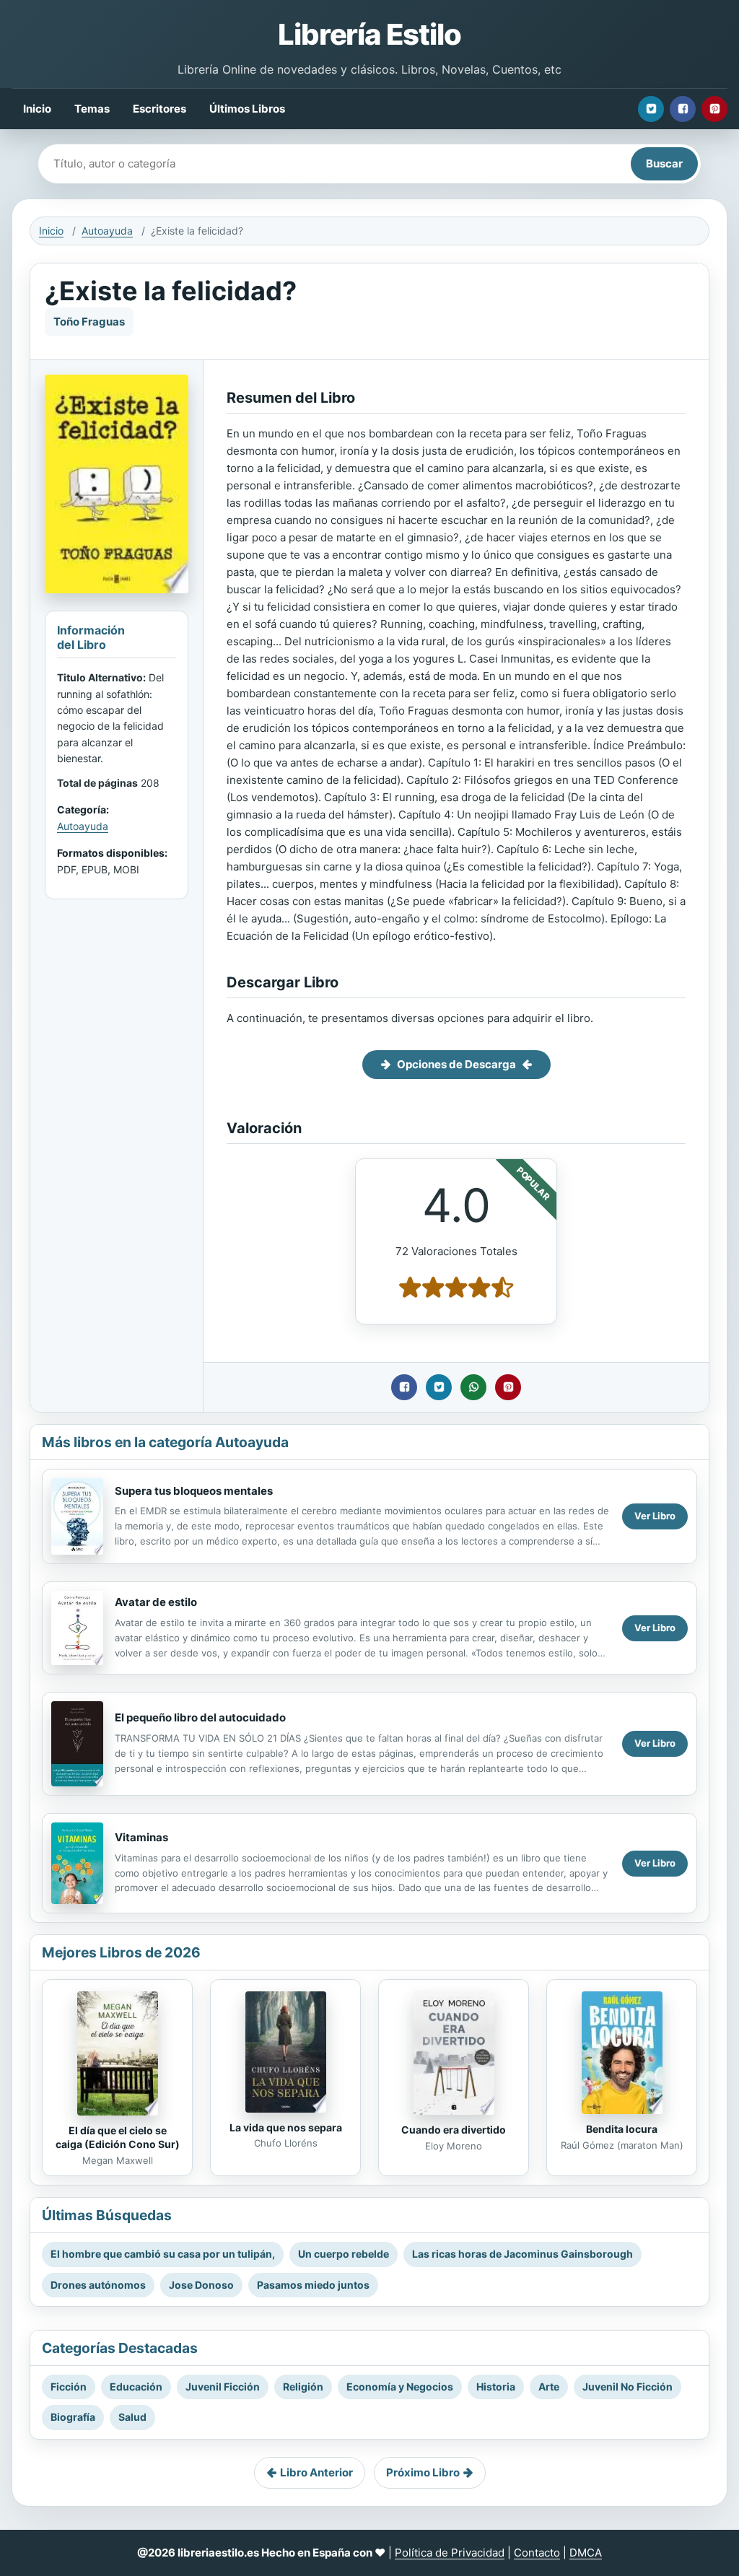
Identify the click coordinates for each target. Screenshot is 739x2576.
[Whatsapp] (473, 1387)
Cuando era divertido (454, 2130)
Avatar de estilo (156, 1602)
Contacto (537, 2553)
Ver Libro (655, 1516)
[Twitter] (651, 109)
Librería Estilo (369, 34)
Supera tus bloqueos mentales (194, 1491)
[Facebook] (683, 109)
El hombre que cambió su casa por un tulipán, (163, 2254)
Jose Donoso (201, 2285)
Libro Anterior (316, 2472)
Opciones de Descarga (456, 1064)
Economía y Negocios (400, 2387)
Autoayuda (107, 231)
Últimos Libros (247, 109)
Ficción (69, 2387)
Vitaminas (141, 1837)
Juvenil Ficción (223, 2387)
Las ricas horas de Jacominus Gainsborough (522, 2254)
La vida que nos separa (286, 2127)
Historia (496, 2387)
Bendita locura (622, 2129)
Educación (136, 2387)
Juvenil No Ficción (628, 2387)
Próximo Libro (423, 2472)
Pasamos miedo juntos (313, 2285)
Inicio (37, 109)
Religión (303, 2387)
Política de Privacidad (450, 2553)
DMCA (586, 2553)
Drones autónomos (98, 2285)
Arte (549, 2387)
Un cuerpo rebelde (344, 2254)
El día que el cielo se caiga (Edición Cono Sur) (118, 2137)
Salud (132, 2417)
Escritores (159, 109)
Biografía (73, 2417)
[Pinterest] (714, 109)
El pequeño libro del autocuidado (200, 1717)
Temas (92, 109)
